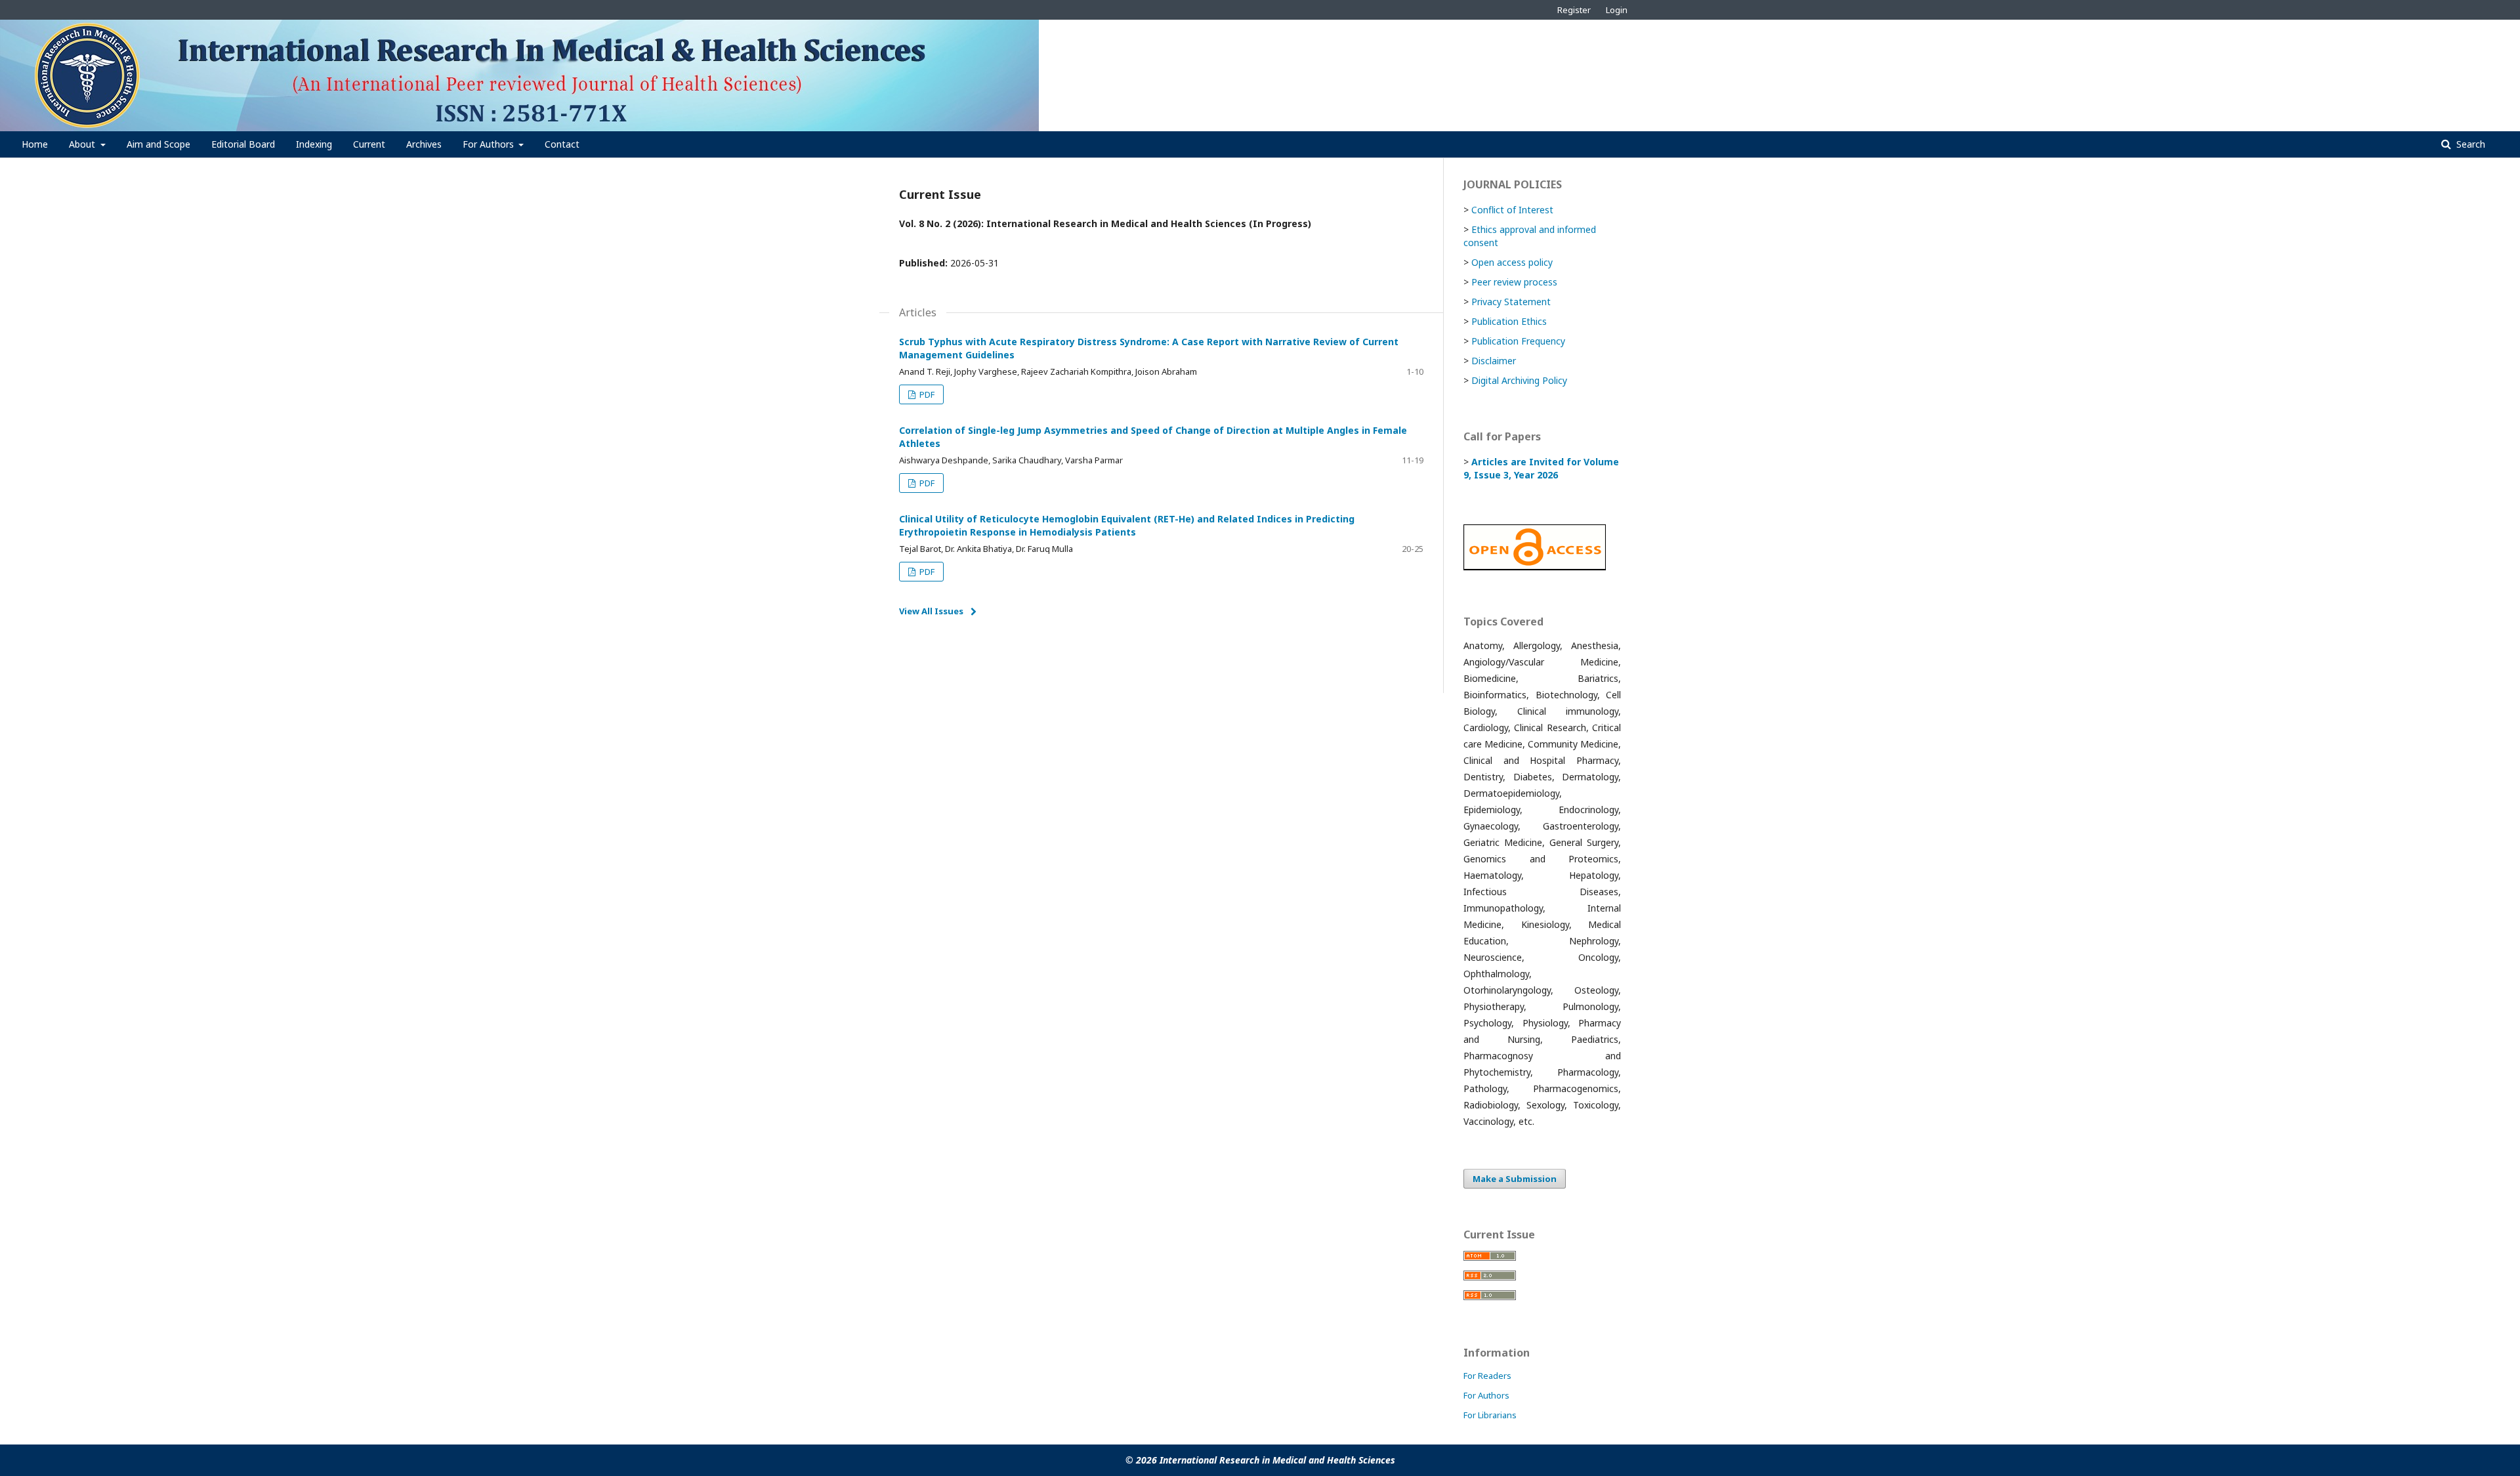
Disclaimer (1494, 361)
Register (1574, 10)
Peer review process (1514, 282)
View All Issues (931, 611)
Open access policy (1512, 262)
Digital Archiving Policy (1519, 380)
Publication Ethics (1509, 321)
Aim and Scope (158, 144)
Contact (562, 144)
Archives (424, 144)
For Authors (490, 144)
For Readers (1487, 1376)
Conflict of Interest (1512, 210)
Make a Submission (1515, 1179)
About (83, 144)
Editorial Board (243, 144)
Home (35, 144)
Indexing (314, 144)
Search (2469, 144)
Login (1617, 10)
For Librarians (1490, 1415)
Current (369, 144)
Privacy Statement (1511, 302)
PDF (926, 394)
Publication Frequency (1518, 341)
